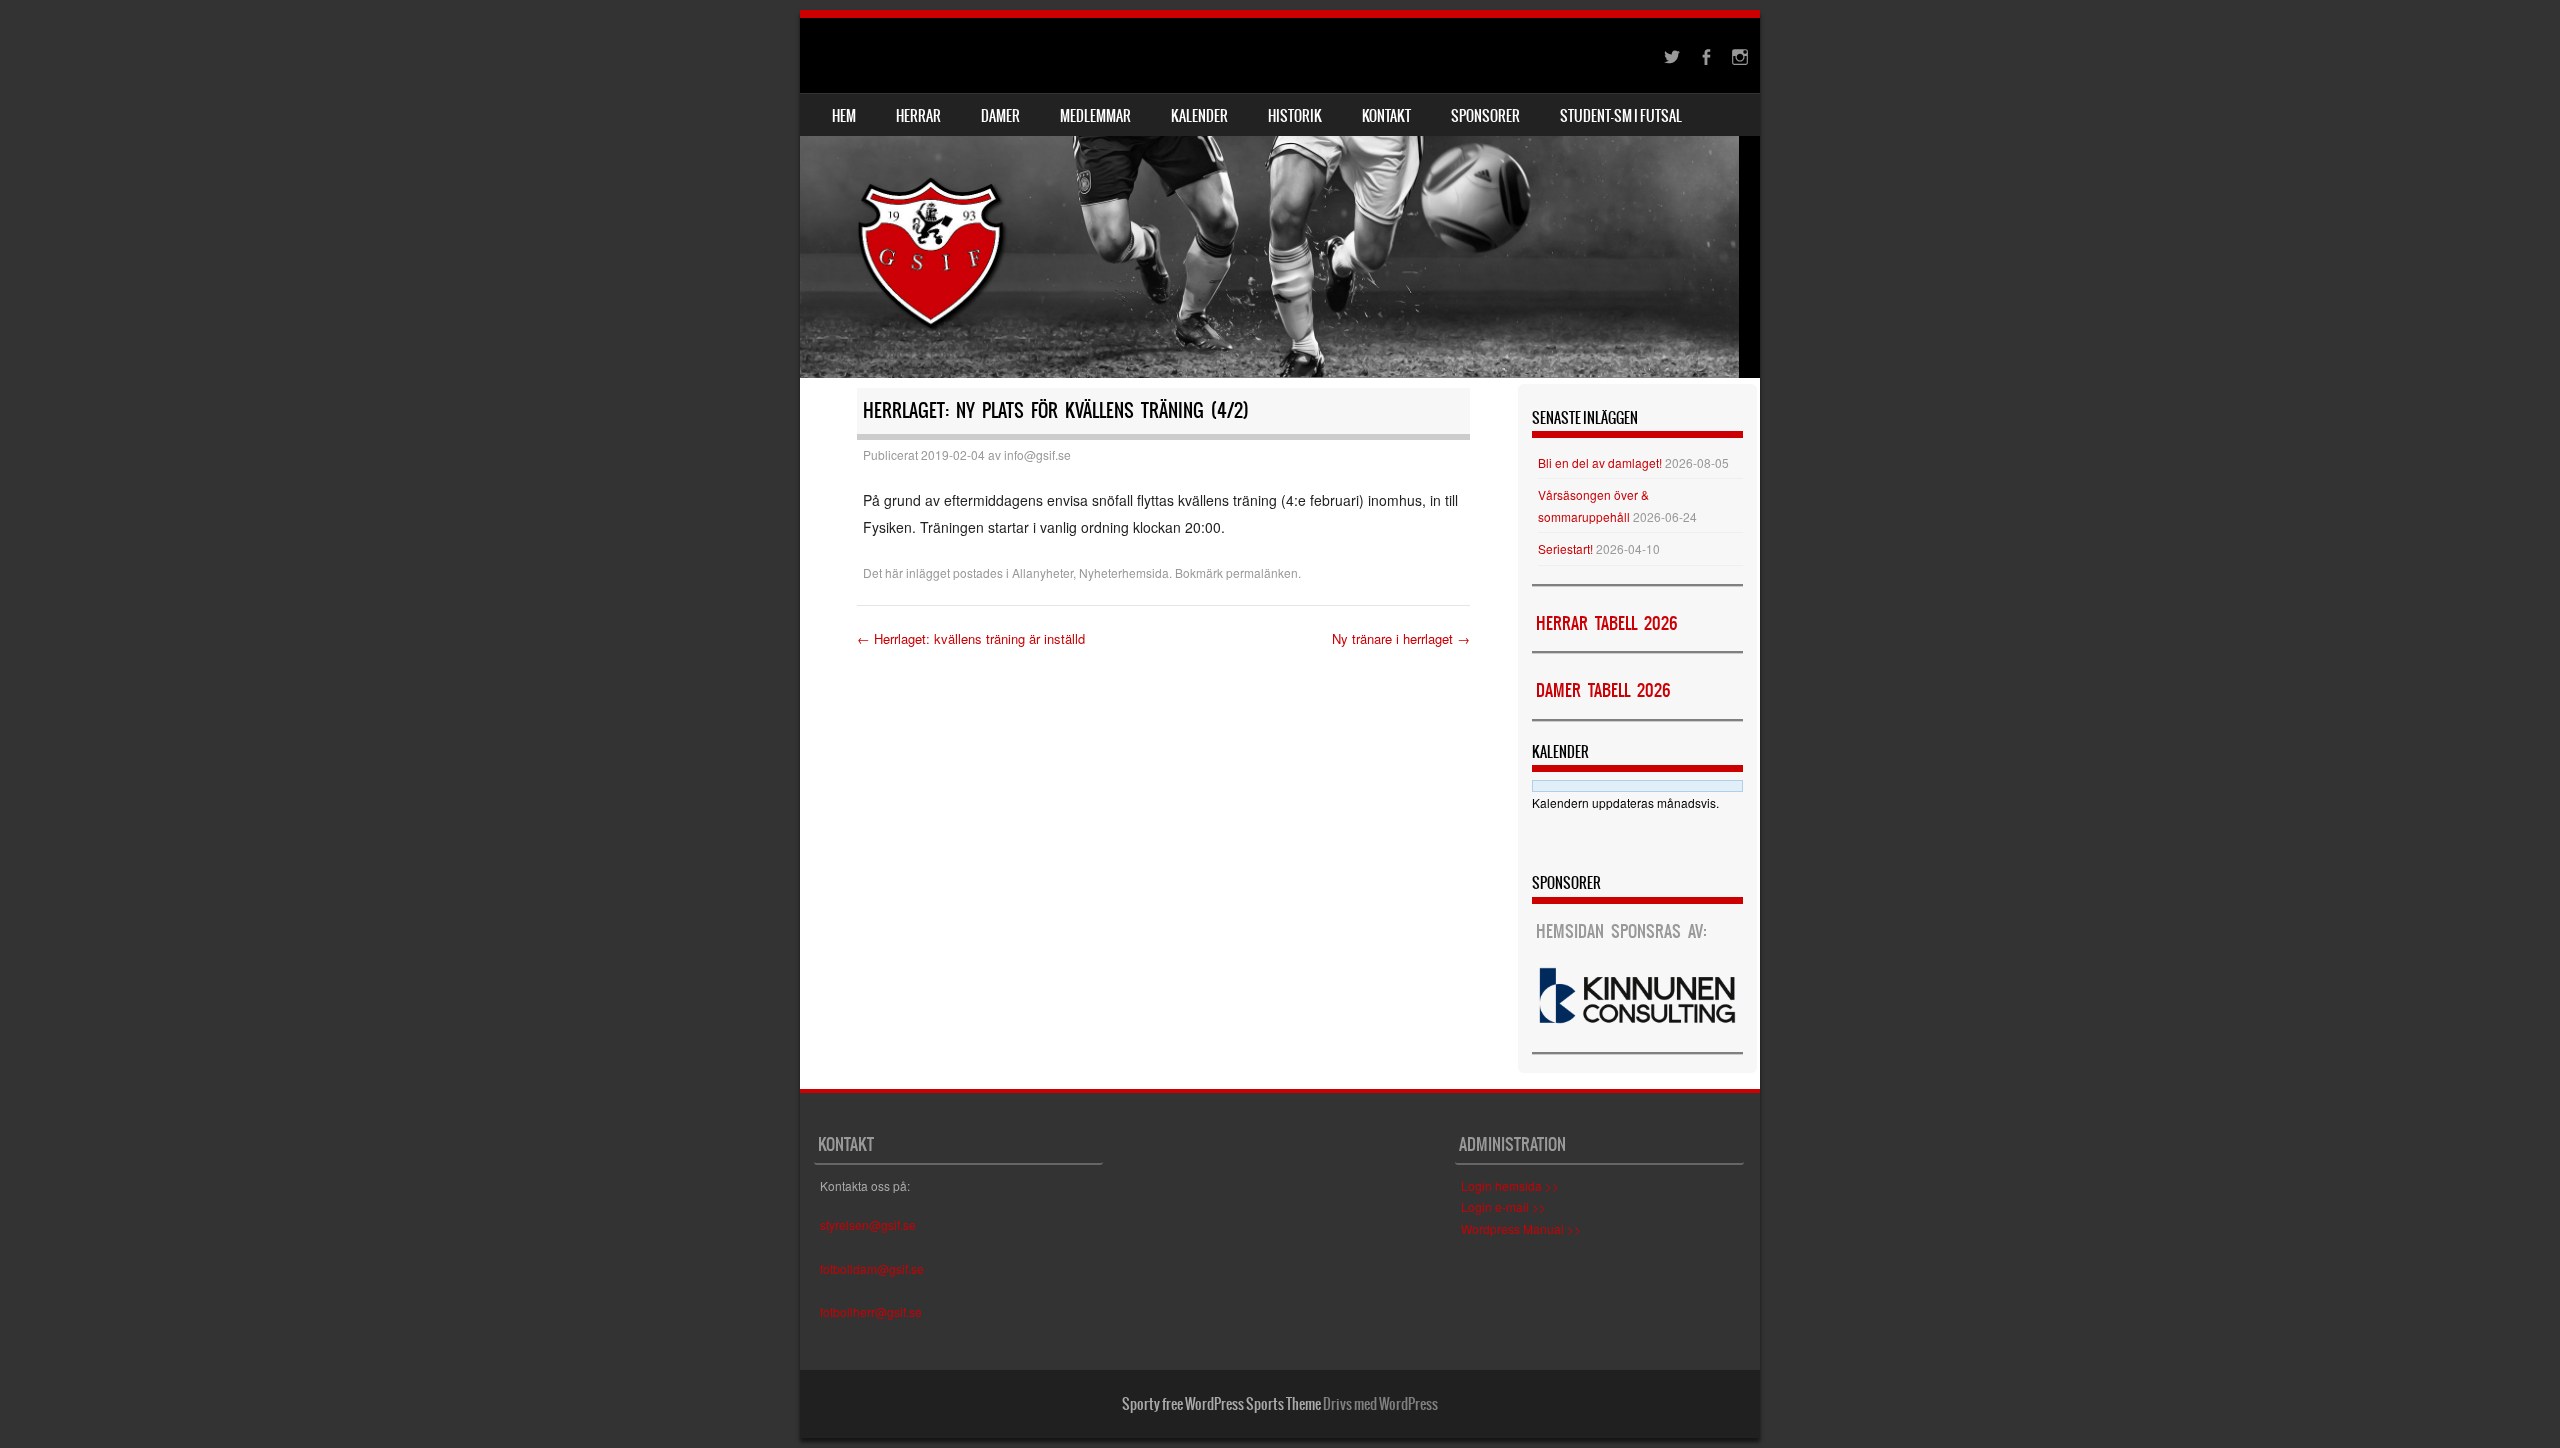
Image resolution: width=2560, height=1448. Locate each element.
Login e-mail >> (1503, 1206)
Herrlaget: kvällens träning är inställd (971, 638)
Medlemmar (1095, 116)
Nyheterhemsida (1124, 572)
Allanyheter (1042, 572)
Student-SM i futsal (1621, 116)
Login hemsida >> (1510, 1185)
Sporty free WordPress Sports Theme (1221, 1404)
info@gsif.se (1037, 454)
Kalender (1199, 116)
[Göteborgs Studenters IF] (1280, 198)
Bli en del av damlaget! (1600, 462)
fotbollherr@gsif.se (871, 1311)
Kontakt (1386, 116)
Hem (844, 116)
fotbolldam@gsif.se (872, 1268)
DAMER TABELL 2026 (1603, 690)
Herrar (918, 116)
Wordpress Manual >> (1521, 1228)
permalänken (1262, 572)
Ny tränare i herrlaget (1401, 638)
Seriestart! (1565, 548)
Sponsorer (1485, 116)
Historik (1295, 116)
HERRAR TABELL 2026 (1606, 623)
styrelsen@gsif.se (868, 1224)
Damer (1000, 116)
